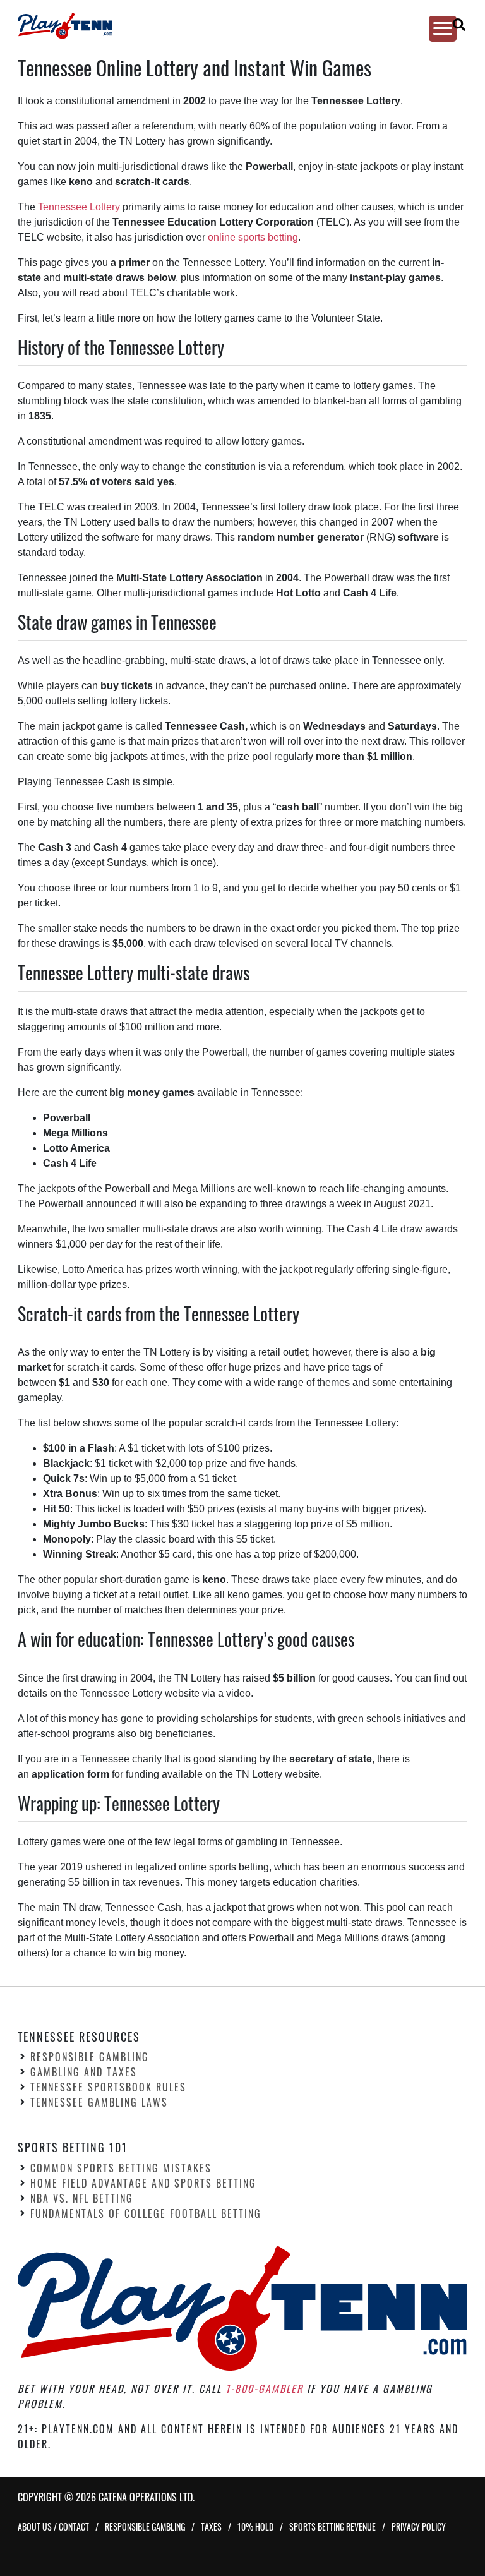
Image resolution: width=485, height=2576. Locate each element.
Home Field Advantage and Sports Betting (143, 2183)
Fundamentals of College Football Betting (146, 2213)
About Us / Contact (53, 2526)
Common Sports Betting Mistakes (121, 2168)
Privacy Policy (419, 2526)
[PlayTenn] (231, 26)
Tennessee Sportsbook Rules (108, 2087)
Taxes (211, 2526)
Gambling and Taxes (84, 2072)
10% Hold (255, 2526)
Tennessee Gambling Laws (99, 2102)
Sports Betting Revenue (332, 2526)
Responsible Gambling (90, 2057)
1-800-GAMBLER (264, 2388)
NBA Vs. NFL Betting (82, 2198)
